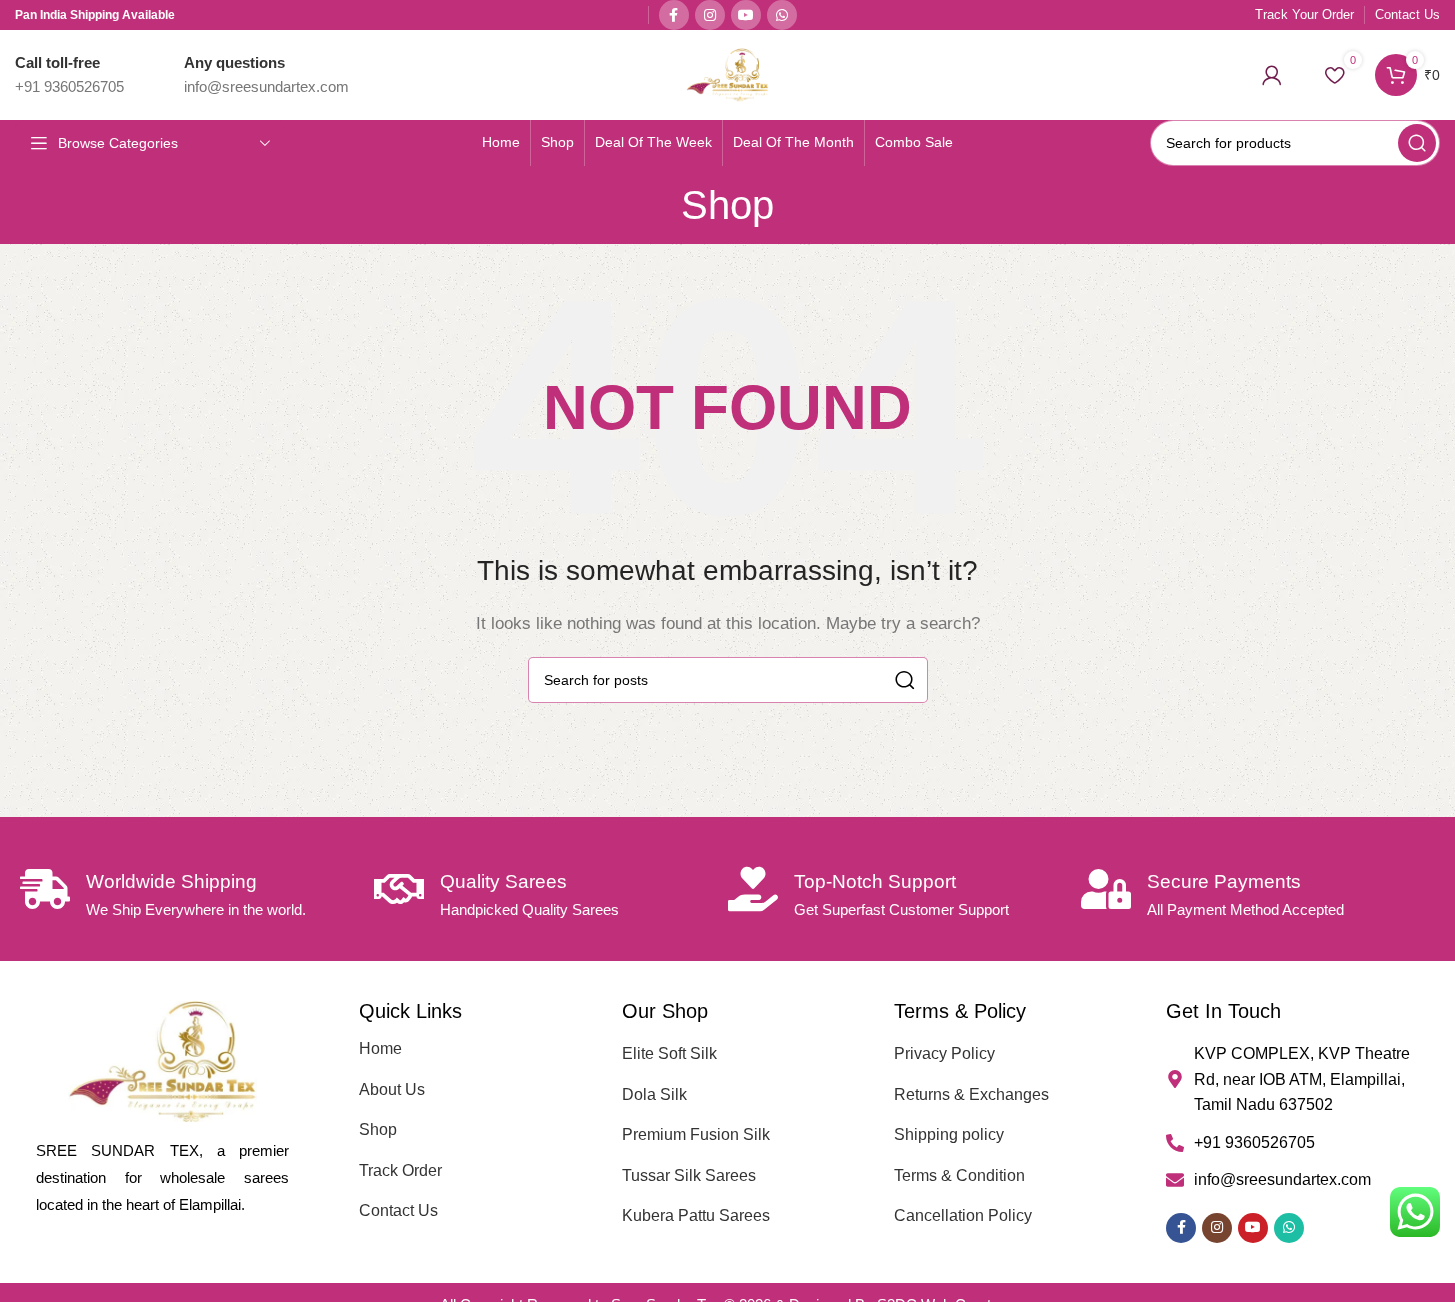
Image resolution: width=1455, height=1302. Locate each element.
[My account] (1272, 75)
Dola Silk (654, 1094)
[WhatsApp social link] (782, 15)
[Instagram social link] (710, 15)
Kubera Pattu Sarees (696, 1215)
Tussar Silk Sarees (689, 1175)
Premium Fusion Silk (696, 1134)
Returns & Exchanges (971, 1094)
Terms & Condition (959, 1175)
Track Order (400, 1170)
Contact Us (398, 1210)
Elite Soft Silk (669, 1053)
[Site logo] (727, 73)
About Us (392, 1089)
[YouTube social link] (746, 15)
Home (380, 1048)
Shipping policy (949, 1134)
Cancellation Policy (963, 1215)
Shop (378, 1129)
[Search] (1417, 143)
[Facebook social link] (674, 15)
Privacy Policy (944, 1053)
